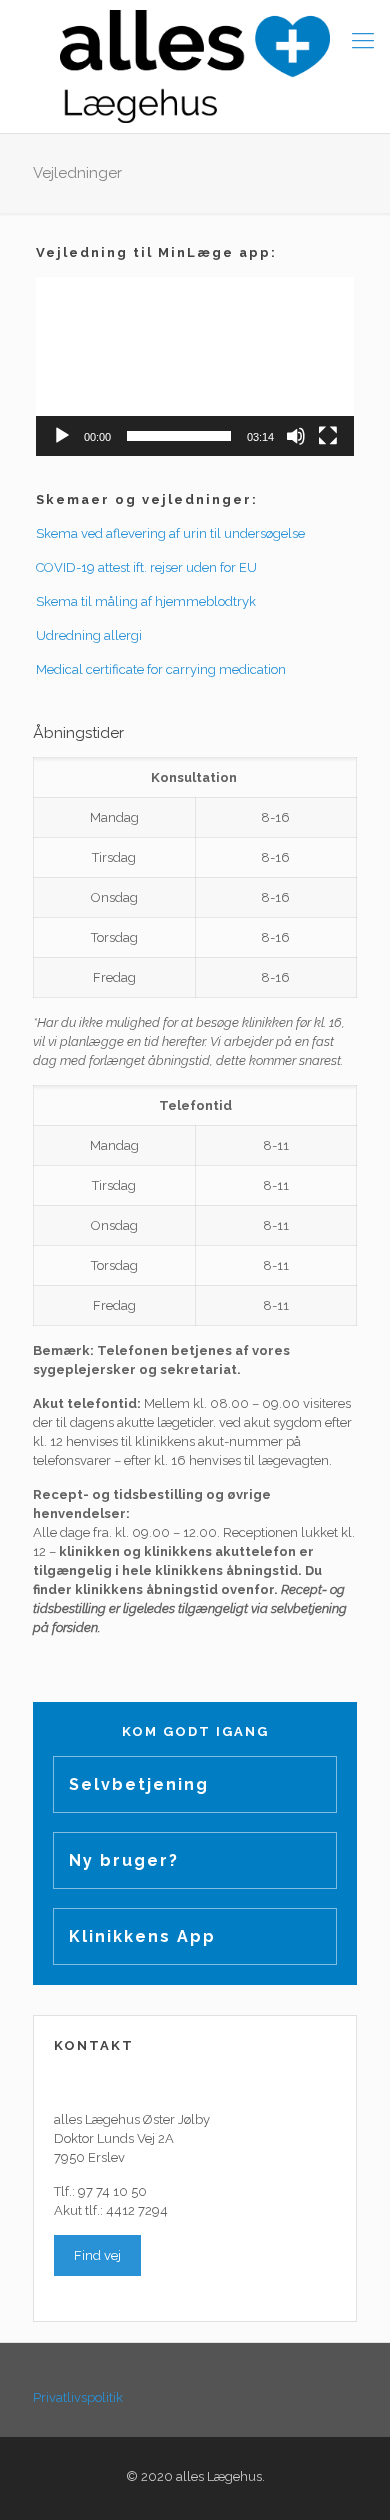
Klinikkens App (142, 1936)
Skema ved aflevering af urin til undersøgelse (170, 533)
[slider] (179, 436)
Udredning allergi (89, 635)
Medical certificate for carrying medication (161, 669)
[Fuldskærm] (328, 436)
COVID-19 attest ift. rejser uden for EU (146, 567)
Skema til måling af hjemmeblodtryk (146, 601)
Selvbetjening (139, 1784)
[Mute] (296, 436)
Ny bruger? (124, 1860)
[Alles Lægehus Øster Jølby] (195, 66)
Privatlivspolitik (78, 2397)
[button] (195, 366)
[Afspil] (62, 436)
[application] (195, 366)
